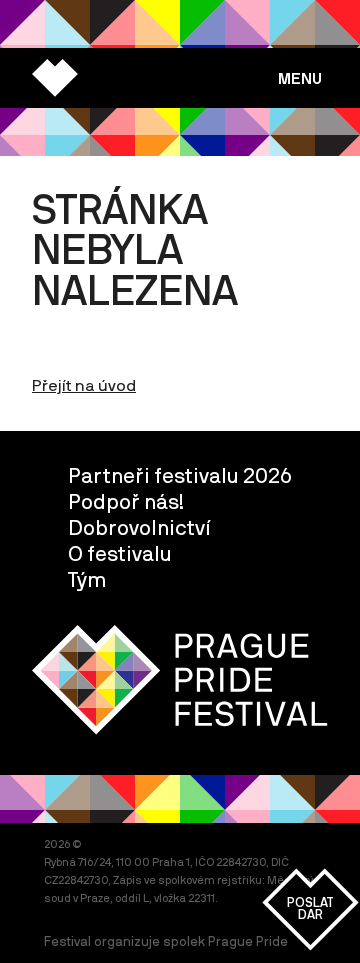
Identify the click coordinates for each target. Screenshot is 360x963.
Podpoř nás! (126, 501)
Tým (87, 579)
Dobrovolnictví (139, 527)
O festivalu (120, 553)
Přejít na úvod (84, 385)
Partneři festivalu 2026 (180, 475)
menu (300, 78)
